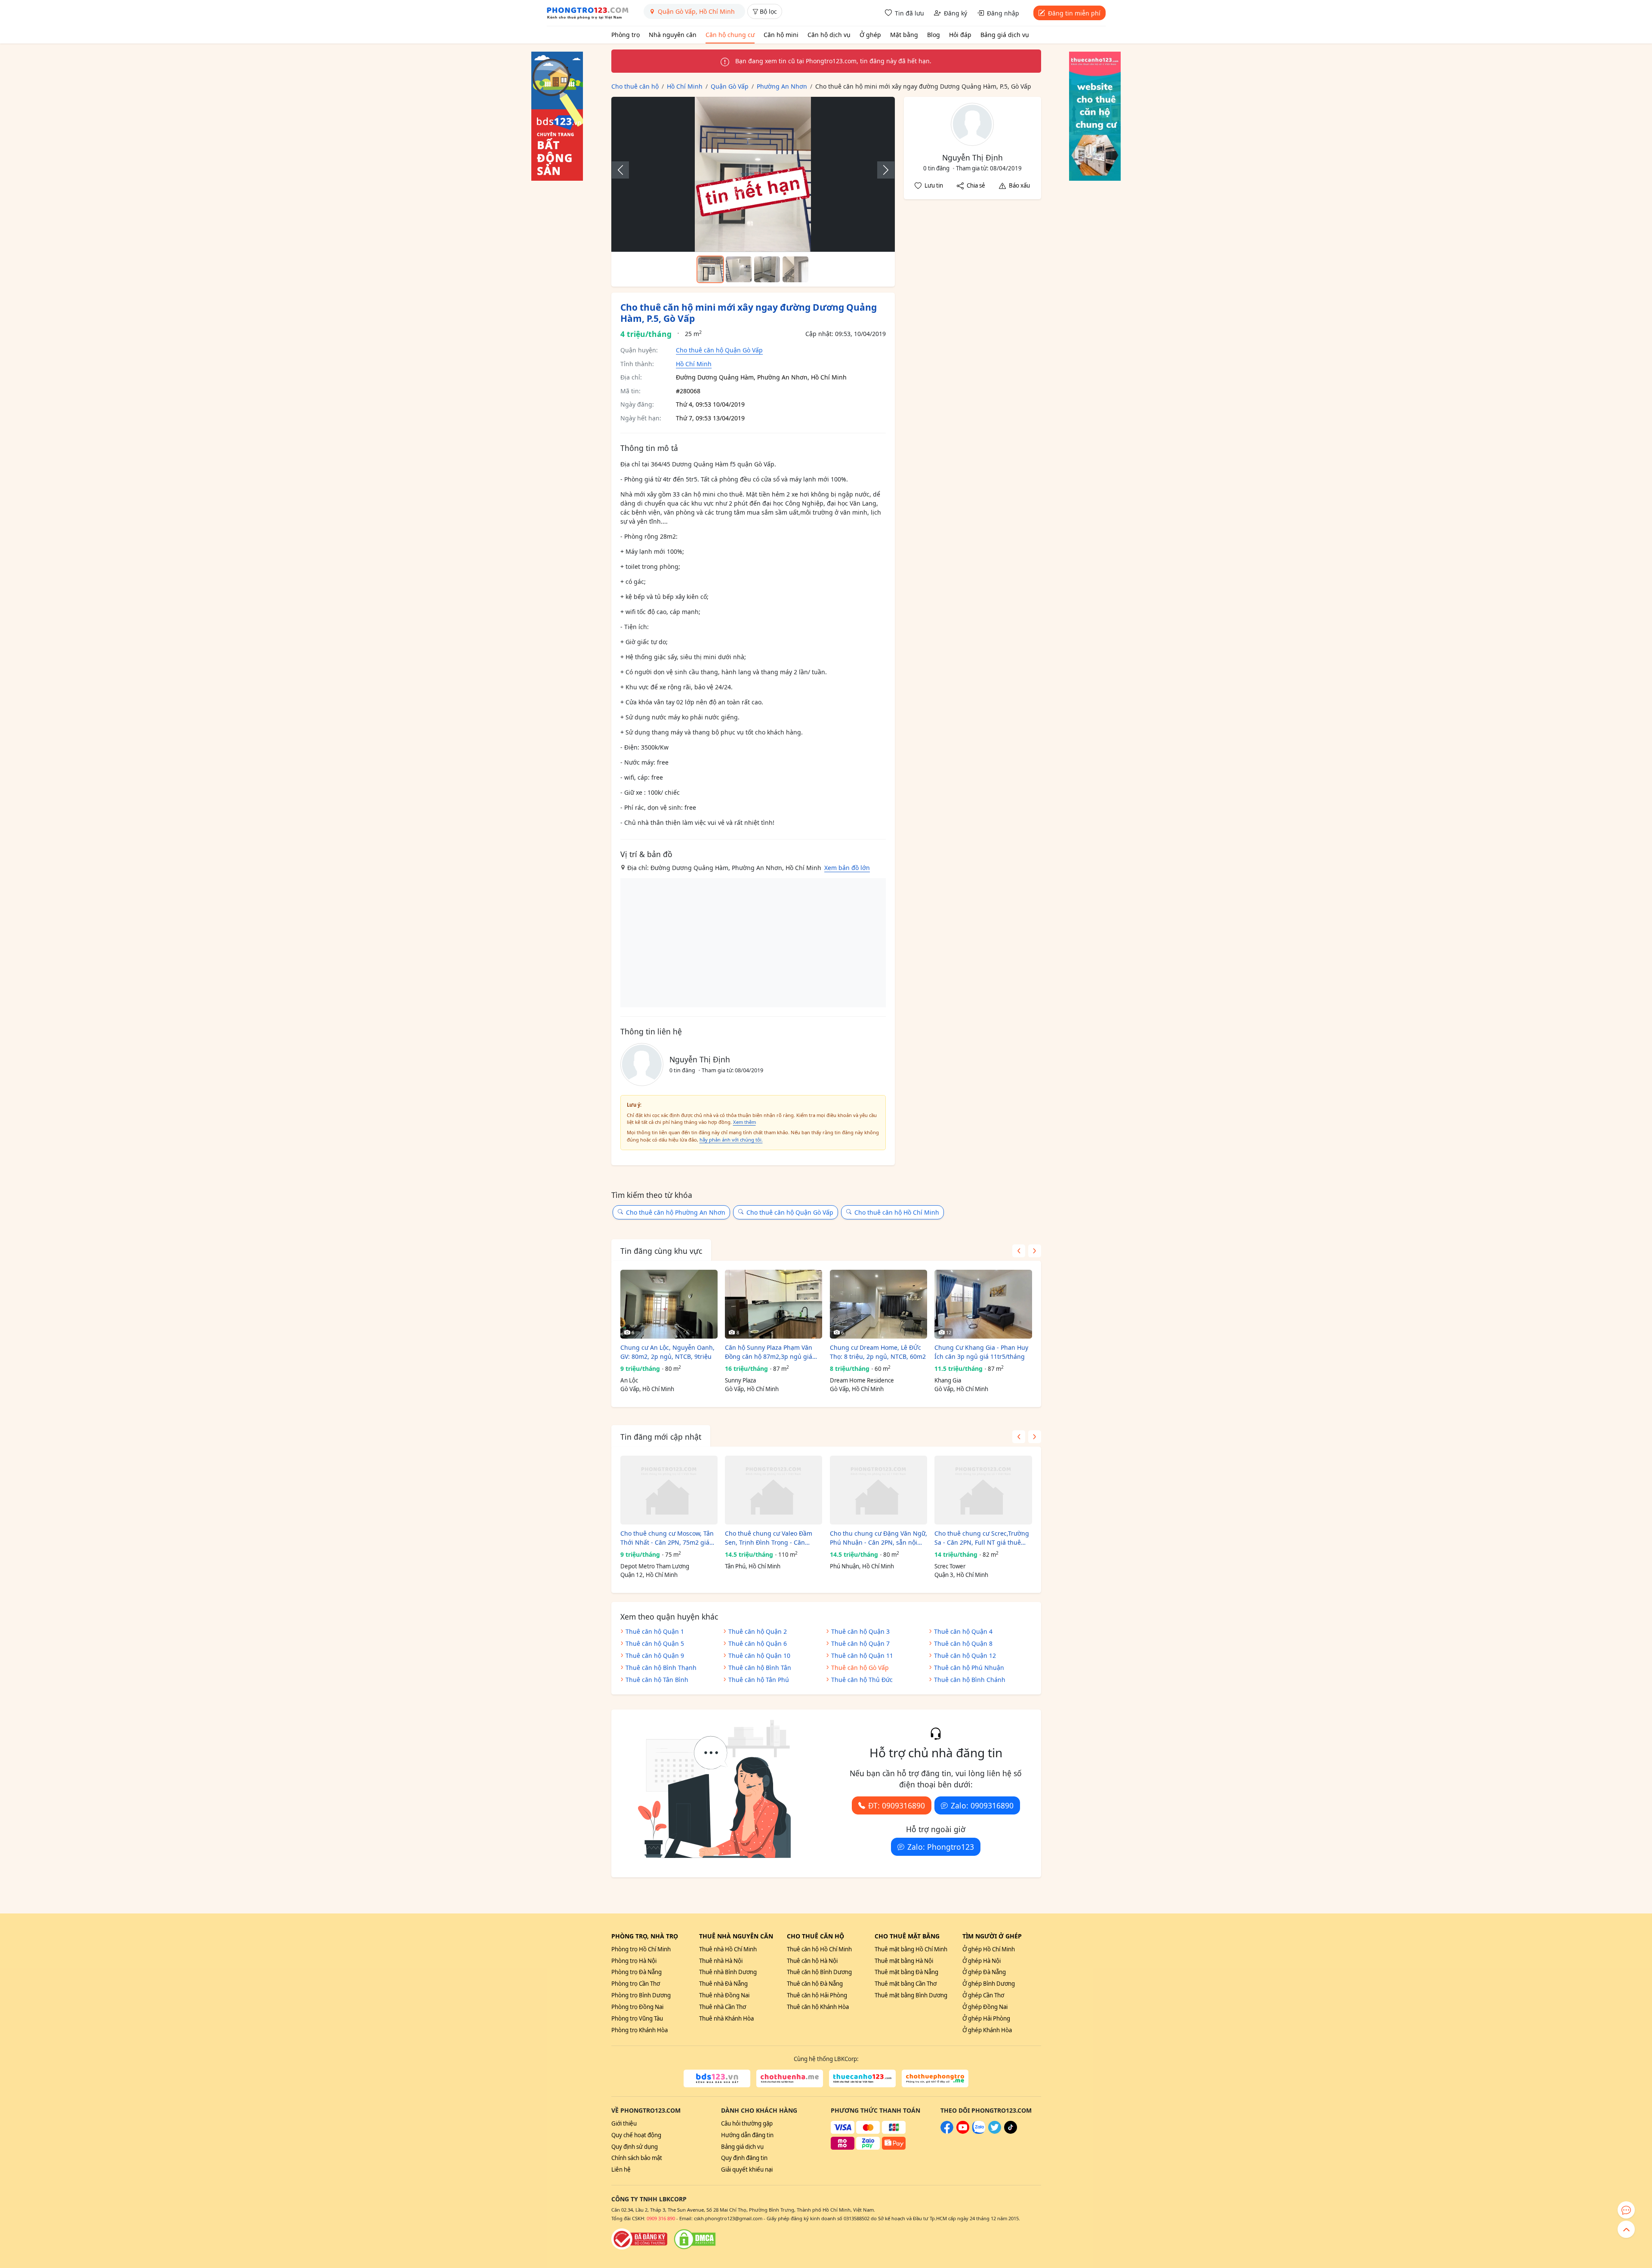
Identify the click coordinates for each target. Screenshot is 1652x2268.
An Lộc (629, 1380)
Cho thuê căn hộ (815, 1936)
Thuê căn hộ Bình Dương (819, 1972)
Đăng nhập (1003, 13)
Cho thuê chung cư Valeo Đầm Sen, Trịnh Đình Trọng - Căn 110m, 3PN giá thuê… (769, 1538)
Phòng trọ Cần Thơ (636, 1984)
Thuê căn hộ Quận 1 (655, 1631)
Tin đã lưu (909, 13)
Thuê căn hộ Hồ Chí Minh (819, 1949)
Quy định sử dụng (635, 2147)
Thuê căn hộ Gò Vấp (860, 1668)
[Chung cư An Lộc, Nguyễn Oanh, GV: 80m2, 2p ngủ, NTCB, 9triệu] (669, 1304)
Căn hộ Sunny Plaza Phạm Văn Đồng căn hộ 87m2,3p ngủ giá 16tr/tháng (769, 1352)
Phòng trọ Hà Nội (634, 1961)
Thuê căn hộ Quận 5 (655, 1643)
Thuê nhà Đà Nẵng (723, 1984)
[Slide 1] (710, 269)
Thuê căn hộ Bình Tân (760, 1668)
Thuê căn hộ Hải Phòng (817, 1995)
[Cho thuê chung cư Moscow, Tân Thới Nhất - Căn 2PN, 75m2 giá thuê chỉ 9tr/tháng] (669, 1490)
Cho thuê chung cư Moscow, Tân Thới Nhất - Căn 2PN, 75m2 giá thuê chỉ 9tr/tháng (667, 1538)
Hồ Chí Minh (694, 364)
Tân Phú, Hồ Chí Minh (753, 1566)
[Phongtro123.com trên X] (995, 2132)
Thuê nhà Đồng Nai (724, 1995)
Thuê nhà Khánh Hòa (726, 2018)
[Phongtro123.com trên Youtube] (963, 2132)
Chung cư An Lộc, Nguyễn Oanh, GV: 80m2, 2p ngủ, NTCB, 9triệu (667, 1352)
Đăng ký (955, 13)
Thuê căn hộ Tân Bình (657, 1680)
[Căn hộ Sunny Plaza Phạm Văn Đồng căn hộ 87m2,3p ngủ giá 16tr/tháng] (774, 1304)
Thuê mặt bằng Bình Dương (911, 1995)
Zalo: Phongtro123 (941, 1847)
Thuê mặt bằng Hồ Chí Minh (911, 1949)
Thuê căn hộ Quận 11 (862, 1655)
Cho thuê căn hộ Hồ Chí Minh (897, 1212)
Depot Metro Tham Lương (655, 1566)
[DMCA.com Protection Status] (695, 2239)
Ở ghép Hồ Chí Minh (989, 1949)
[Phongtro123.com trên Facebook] (947, 2132)
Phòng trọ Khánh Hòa (640, 2030)
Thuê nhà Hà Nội (721, 1961)
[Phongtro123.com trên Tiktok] (1011, 2132)
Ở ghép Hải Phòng (986, 2018)
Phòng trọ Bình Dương (641, 1995)
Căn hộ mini (781, 35)
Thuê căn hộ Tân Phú (759, 1680)
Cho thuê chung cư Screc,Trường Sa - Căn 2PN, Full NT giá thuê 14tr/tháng (982, 1538)
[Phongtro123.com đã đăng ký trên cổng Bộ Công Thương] (639, 2239)
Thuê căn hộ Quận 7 (860, 1643)
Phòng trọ (626, 35)
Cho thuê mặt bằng (907, 1936)
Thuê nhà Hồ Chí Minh (728, 1949)
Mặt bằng (904, 35)
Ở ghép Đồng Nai (985, 2007)
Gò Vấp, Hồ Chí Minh (647, 1389)
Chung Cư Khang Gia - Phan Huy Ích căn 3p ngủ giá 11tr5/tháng (981, 1352)
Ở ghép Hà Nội (982, 1961)
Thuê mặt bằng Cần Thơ (906, 1984)
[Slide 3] (767, 269)
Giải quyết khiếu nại (747, 2169)
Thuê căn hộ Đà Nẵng (815, 1984)
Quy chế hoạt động (636, 2135)
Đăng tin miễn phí (1074, 13)
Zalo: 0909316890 (982, 1805)
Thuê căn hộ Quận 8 (963, 1643)
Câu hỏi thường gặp (747, 2123)
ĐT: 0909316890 (897, 1805)
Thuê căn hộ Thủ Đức (862, 1680)
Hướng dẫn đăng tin (747, 2135)
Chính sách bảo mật (637, 2158)
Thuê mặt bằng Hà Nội (904, 1961)
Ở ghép (870, 35)
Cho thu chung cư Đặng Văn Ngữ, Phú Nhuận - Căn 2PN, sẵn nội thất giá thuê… (878, 1538)
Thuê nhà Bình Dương (728, 1972)
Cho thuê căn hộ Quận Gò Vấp (719, 350)
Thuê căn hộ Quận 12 (965, 1655)
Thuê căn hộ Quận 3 (860, 1631)
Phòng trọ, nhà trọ (645, 1936)
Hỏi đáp (960, 35)
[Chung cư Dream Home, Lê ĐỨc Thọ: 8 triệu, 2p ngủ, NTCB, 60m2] (878, 1304)
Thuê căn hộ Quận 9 (655, 1655)
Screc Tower (950, 1566)
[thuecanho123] (862, 2079)
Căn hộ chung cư (730, 35)
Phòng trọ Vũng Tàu (637, 2018)
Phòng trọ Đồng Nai (637, 2007)
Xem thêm (744, 1122)
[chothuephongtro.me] (935, 2079)
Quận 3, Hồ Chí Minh (961, 1575)
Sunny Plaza (740, 1380)
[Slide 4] (795, 269)
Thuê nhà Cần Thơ (723, 2007)
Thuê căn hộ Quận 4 (963, 1631)
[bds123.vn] (717, 2079)
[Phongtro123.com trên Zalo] (979, 2132)
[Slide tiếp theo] (881, 170)
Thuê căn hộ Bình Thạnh (661, 1668)
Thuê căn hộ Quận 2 (758, 1631)
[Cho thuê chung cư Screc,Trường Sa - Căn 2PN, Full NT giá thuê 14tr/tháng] (983, 1490)
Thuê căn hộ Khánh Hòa (818, 2007)
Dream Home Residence (862, 1380)
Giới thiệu (624, 2123)
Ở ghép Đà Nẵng (984, 1972)
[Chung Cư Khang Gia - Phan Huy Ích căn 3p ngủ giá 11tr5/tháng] (983, 1304)
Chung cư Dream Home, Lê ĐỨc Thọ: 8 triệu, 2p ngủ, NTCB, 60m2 (878, 1352)
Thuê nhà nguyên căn (736, 1936)
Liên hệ (621, 2169)
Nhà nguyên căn (673, 35)
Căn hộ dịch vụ (829, 35)
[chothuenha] (790, 2079)
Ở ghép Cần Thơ (983, 1995)
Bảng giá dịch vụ (1005, 35)
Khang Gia (948, 1380)
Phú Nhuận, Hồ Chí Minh (862, 1566)
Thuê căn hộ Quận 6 (758, 1643)
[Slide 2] (739, 269)
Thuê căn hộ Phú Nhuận (969, 1668)
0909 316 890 (661, 2218)
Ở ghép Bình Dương (989, 1984)
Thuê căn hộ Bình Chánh (970, 1680)
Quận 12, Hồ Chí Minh (649, 1575)
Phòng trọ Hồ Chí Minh (641, 1949)
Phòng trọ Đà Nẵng (636, 1972)
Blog (934, 35)
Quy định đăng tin (744, 2158)
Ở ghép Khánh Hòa (987, 2030)
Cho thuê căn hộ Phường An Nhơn (676, 1212)
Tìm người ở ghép (992, 1936)
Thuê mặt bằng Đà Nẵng (906, 1972)
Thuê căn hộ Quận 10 (759, 1655)
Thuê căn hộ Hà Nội (812, 1961)
